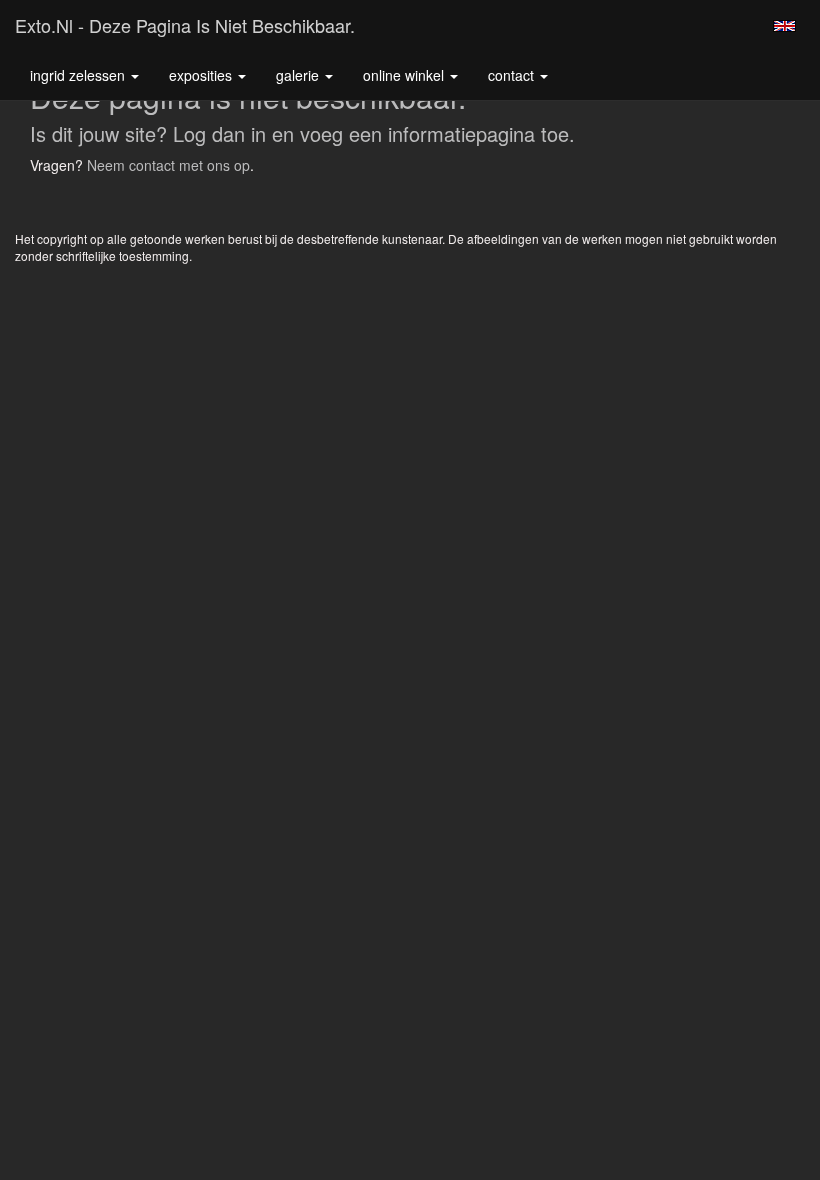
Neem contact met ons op (168, 165)
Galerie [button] (299, 75)
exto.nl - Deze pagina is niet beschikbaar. (185, 25)
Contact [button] (513, 75)
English (784, 26)
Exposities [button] (202, 75)
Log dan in (219, 133)
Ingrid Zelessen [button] (79, 75)
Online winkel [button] (405, 75)
